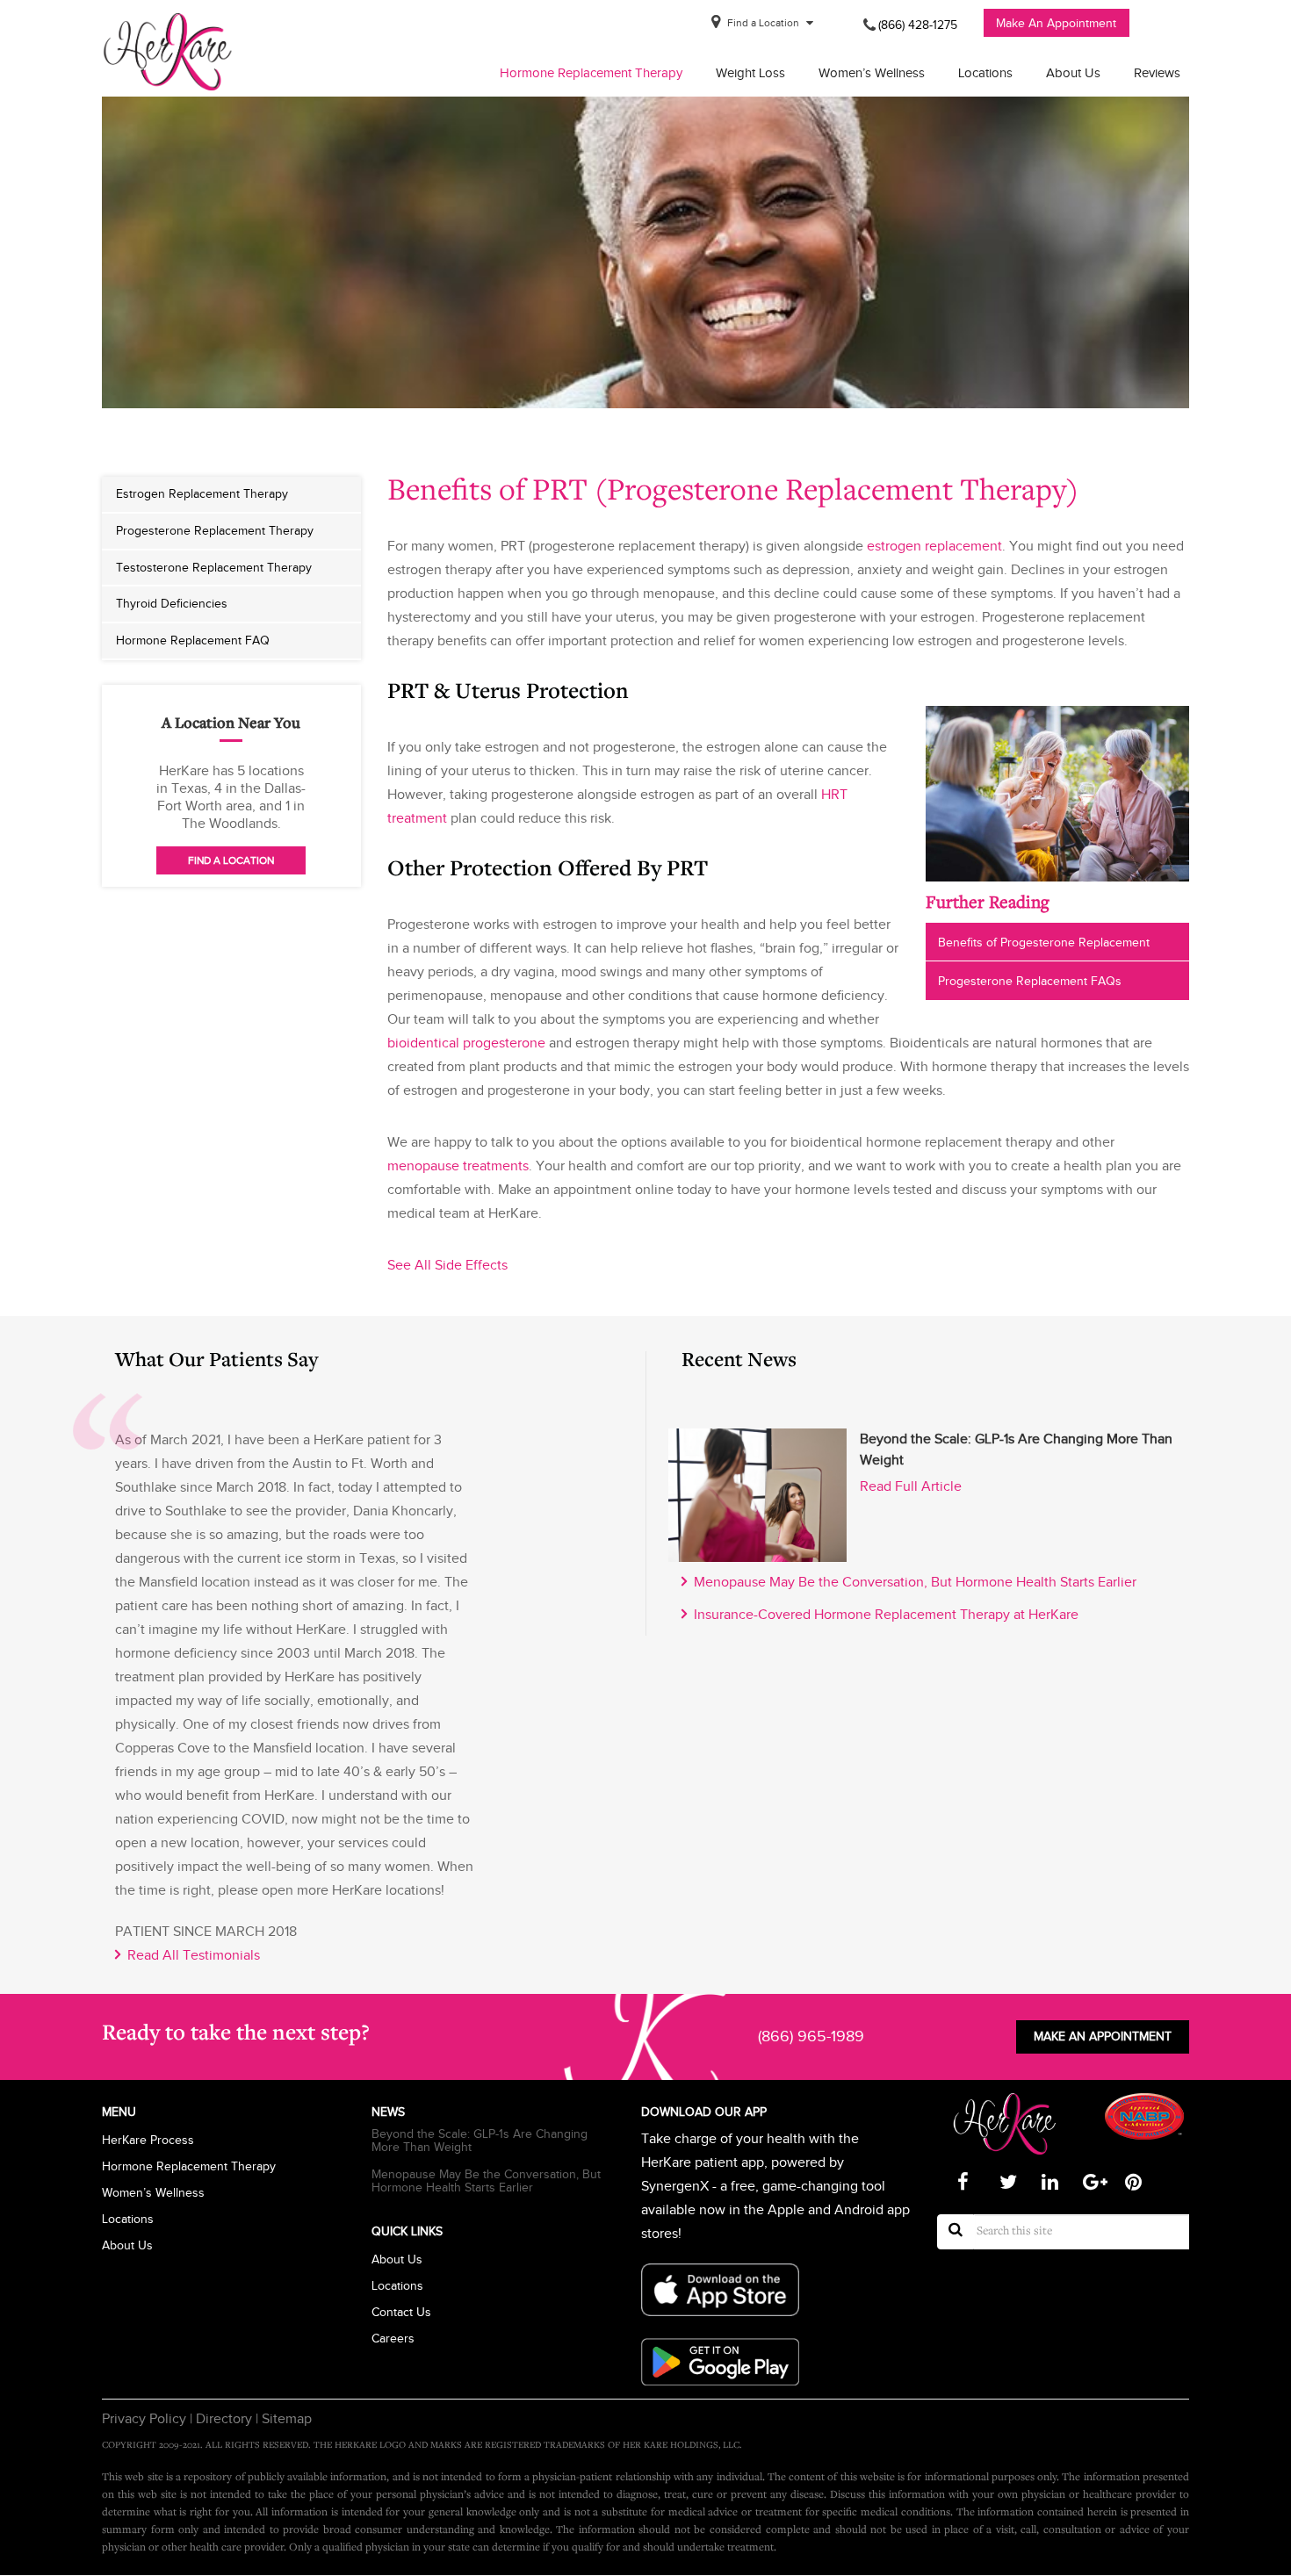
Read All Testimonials (190, 1955)
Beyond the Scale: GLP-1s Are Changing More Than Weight (480, 2141)
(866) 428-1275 (918, 25)
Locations (985, 73)
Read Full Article (911, 1486)
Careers (393, 2339)
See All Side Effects (447, 1265)
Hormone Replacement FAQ (193, 640)
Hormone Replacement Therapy (591, 73)
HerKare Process (148, 2140)
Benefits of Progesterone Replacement (1044, 942)
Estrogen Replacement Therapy (202, 493)
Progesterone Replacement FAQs (1030, 981)
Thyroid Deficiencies (172, 603)
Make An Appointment (1056, 23)
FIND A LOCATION (231, 860)
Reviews (1157, 73)
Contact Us (401, 2312)
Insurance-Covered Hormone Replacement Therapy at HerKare (883, 1615)
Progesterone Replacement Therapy (215, 530)
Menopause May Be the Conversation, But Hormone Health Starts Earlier (912, 1582)
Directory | (225, 2419)
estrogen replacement (934, 546)
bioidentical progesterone (466, 1043)
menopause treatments (458, 1166)
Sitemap (285, 2419)
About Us (1073, 73)
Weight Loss (750, 73)
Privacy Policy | (147, 2419)
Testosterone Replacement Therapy (214, 567)
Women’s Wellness (872, 73)
